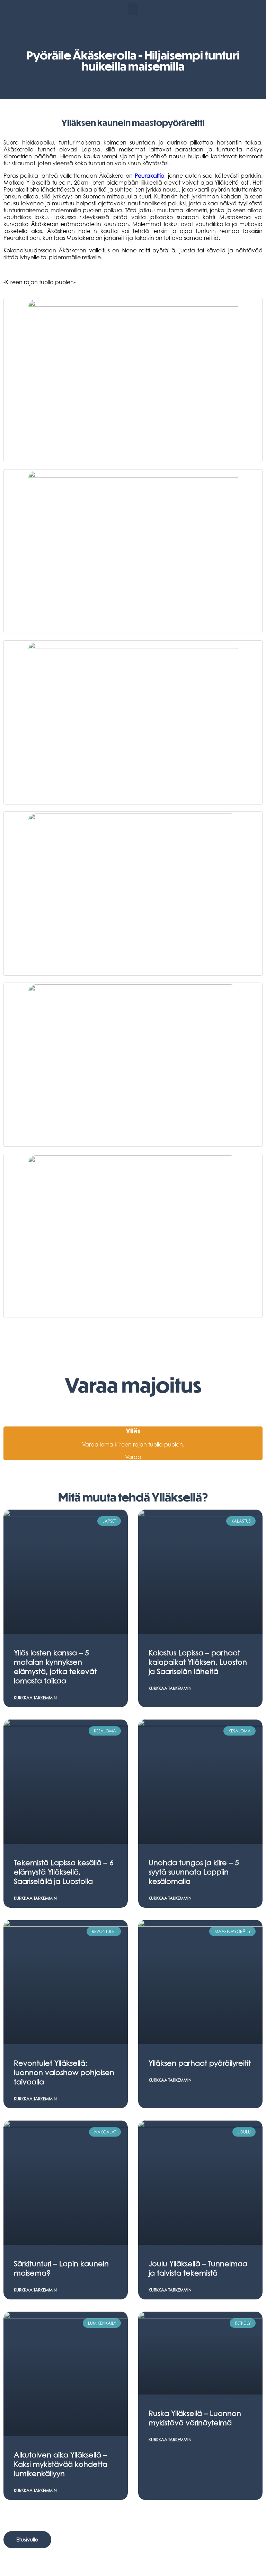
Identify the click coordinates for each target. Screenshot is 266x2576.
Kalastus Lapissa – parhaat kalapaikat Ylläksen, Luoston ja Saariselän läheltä (198, 1662)
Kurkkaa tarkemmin (35, 1698)
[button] (133, 9)
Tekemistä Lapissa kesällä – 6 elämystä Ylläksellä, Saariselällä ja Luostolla (64, 1872)
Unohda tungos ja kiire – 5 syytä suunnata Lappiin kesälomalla (194, 1872)
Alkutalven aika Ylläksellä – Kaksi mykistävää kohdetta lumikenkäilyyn (61, 2464)
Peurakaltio (149, 176)
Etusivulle (27, 2539)
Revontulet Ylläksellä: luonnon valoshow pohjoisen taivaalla (64, 2072)
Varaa (133, 1457)
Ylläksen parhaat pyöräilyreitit (200, 2063)
